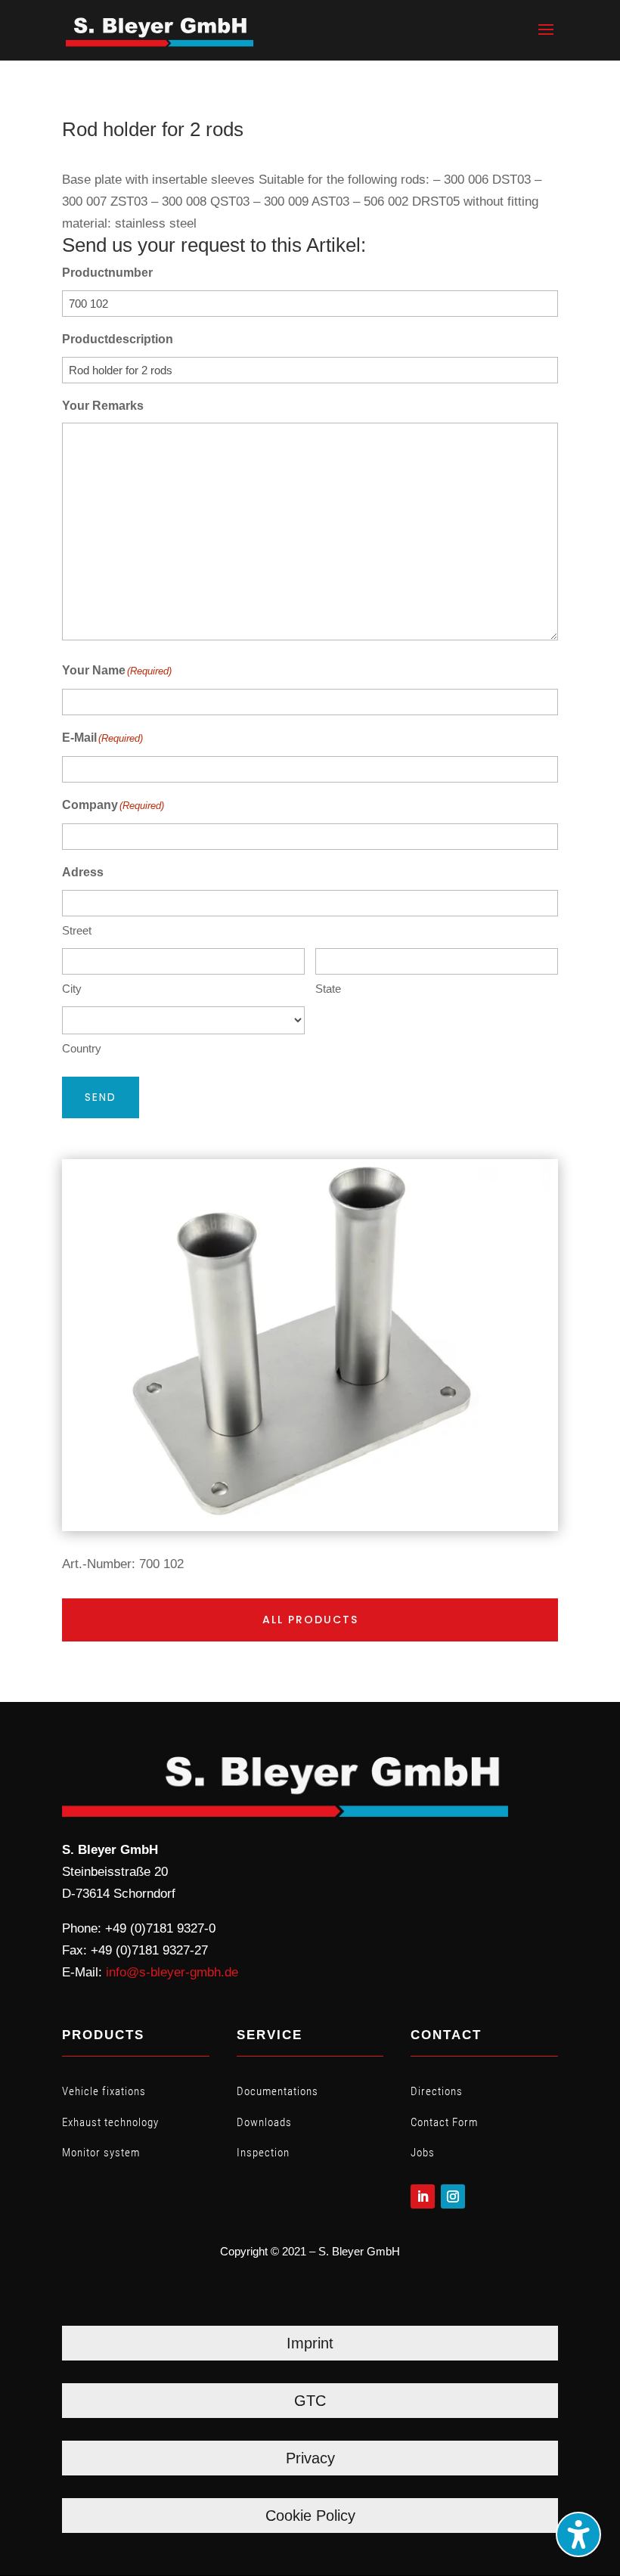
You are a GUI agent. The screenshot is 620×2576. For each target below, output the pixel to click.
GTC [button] (310, 2401)
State (328, 989)
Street (77, 930)
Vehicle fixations (104, 2091)
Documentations (277, 2091)
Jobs (423, 2153)
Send (101, 1097)
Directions (437, 2091)
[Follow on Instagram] (453, 2196)
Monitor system (101, 2153)
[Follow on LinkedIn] (423, 2196)
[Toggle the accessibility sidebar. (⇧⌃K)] (578, 2534)
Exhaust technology (110, 2122)
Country (82, 1048)
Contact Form (444, 2122)
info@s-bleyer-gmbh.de (172, 1972)
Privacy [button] (310, 2458)
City (72, 989)
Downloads (264, 2122)
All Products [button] (310, 1620)
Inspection (263, 2153)
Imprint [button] (310, 2343)
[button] (546, 39)
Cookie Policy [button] (310, 2516)
